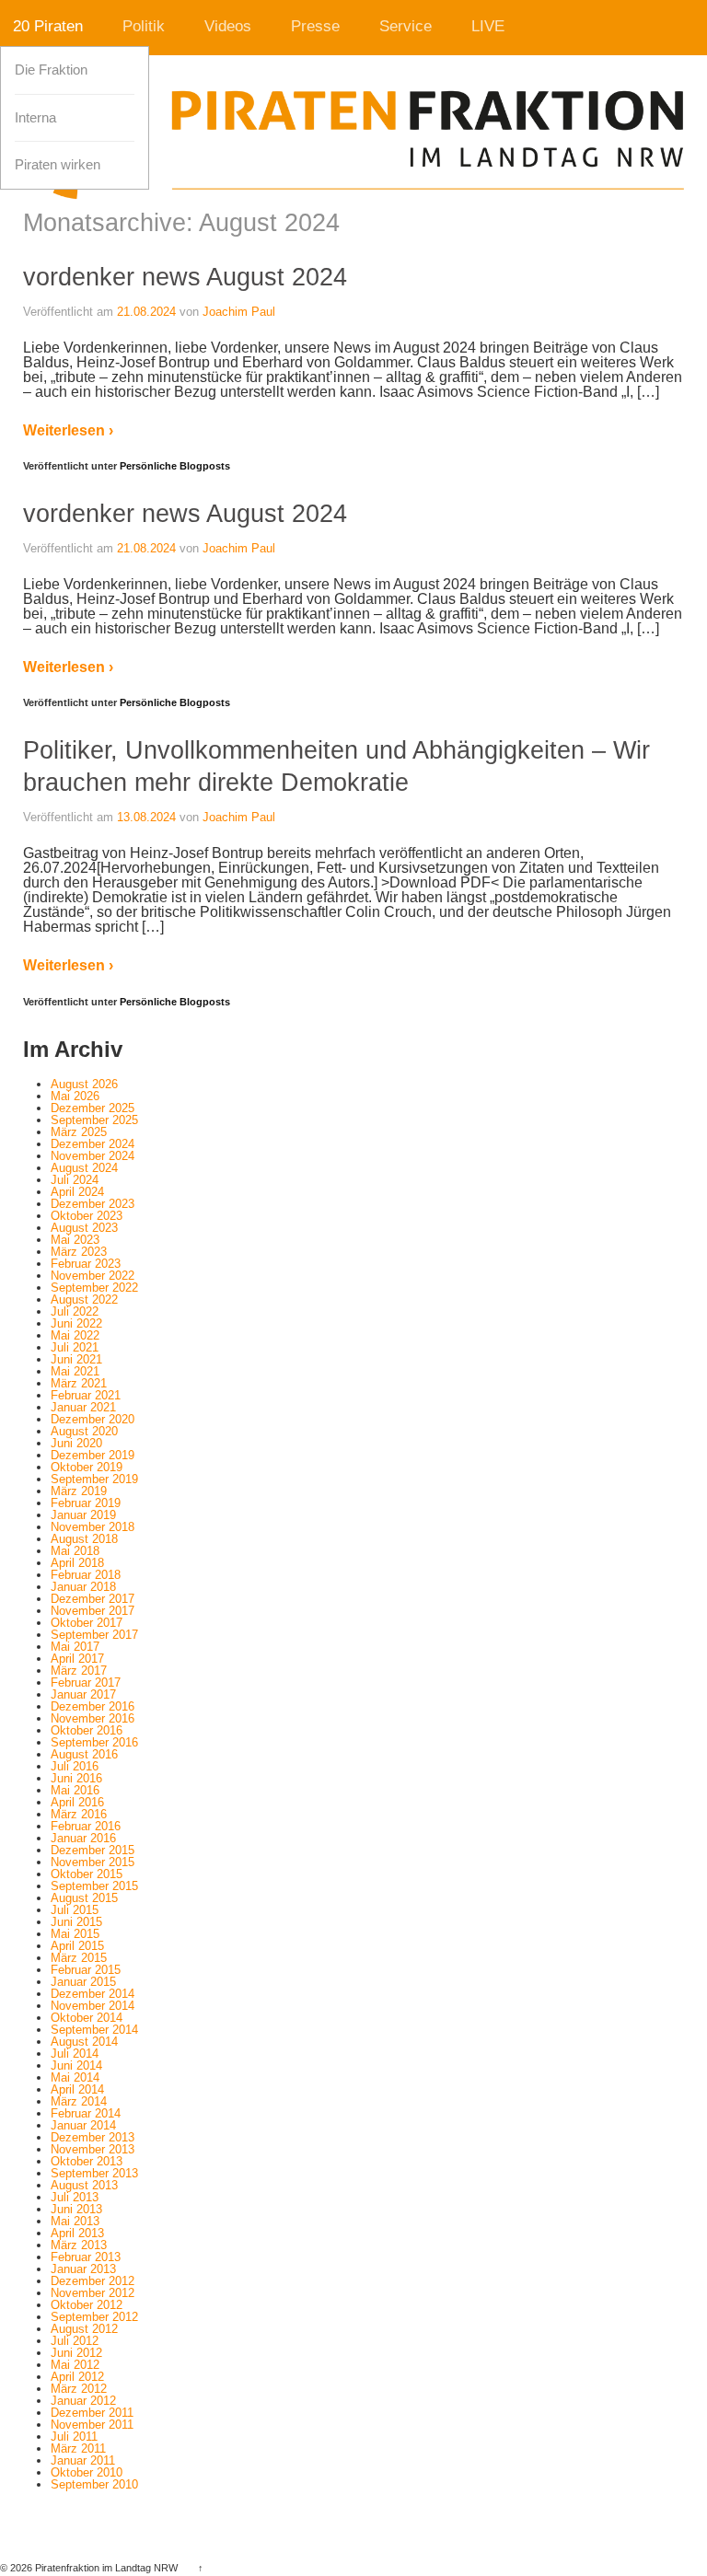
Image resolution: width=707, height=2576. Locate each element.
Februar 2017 (86, 1683)
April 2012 (77, 2377)
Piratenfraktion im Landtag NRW (106, 2568)
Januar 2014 (83, 2125)
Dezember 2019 (93, 1455)
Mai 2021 (75, 1371)
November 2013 (93, 2149)
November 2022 (93, 1276)
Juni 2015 (76, 1922)
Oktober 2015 (87, 1874)
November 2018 (93, 1527)
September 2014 (94, 2030)
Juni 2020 (76, 1443)
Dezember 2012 (93, 2281)
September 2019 (94, 1479)
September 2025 (94, 1120)
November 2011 (92, 2425)
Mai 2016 (75, 1790)
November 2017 (93, 1611)
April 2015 (77, 1946)
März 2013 (79, 2245)
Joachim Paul (239, 312)
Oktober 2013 (87, 2161)
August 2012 (84, 2329)
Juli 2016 (75, 1766)
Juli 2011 (74, 2437)
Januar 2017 (83, 1694)
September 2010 (94, 2484)
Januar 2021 (83, 1407)
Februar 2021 (86, 1395)
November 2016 (93, 1718)
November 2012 (93, 2293)
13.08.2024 (146, 817)
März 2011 (78, 2448)
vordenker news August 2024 (185, 277)
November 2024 (93, 1156)
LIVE (488, 26)
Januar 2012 (83, 2401)
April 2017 (77, 1659)
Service (406, 26)
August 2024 (84, 1168)
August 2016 (84, 1754)
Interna (35, 118)
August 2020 (84, 1431)
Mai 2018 (75, 1551)
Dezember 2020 (93, 1419)
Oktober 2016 (87, 1730)
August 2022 (84, 1300)
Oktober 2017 (87, 1623)
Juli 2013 (75, 2197)
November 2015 (93, 1862)
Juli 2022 (75, 1311)
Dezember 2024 (93, 1144)
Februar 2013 (86, 2257)
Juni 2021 (76, 1359)
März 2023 (79, 1252)
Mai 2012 (75, 2365)
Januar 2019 (83, 1515)
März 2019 (79, 1491)
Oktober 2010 (87, 2472)
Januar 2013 (83, 2269)
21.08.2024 (146, 312)
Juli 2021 (75, 1347)
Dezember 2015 (93, 1850)
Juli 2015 (75, 1910)
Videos (228, 26)
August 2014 (84, 2042)
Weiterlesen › (68, 430)
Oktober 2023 (87, 1216)
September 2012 (94, 2317)
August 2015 (84, 1898)
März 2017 (79, 1671)
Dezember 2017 (93, 1599)
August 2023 (84, 1228)
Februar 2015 (86, 1970)
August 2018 (84, 1539)
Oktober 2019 (87, 1467)
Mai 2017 (75, 1647)
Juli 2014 (75, 2054)
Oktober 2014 (87, 2018)
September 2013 (94, 2173)
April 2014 (77, 2089)
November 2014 (93, 2006)
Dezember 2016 (93, 1706)
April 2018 (77, 1563)
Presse (315, 26)
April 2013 (77, 2233)
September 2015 (94, 1886)
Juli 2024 (75, 1180)
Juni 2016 (76, 1778)
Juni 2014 (76, 2065)
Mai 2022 (75, 1335)
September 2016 (94, 1742)
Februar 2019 (86, 1503)
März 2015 (79, 1958)
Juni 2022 (76, 1323)
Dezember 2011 (92, 2413)
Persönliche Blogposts (175, 466)
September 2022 (94, 1288)
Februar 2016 (86, 1826)
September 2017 (94, 1635)
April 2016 (77, 1802)
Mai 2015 (75, 1934)
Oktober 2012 (87, 2305)
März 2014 (79, 2101)
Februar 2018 (86, 1575)
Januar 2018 (83, 1587)
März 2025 (79, 1132)
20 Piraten (48, 26)
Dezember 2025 (93, 1108)
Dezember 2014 (93, 1994)
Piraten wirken (58, 165)
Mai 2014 (75, 2077)
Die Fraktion (51, 70)
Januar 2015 (83, 1982)
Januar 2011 (83, 2460)
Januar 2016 (83, 1838)
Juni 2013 (76, 2209)
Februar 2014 (86, 2113)
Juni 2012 (76, 2353)
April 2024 (77, 1192)
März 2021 (79, 1383)
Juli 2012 (75, 2341)
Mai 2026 (75, 1096)
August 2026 (84, 1084)
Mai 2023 (75, 1240)
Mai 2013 (75, 2221)
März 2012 (79, 2389)
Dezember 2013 (93, 2137)
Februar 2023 (86, 1264)
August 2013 (84, 2185)
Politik (144, 26)
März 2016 (79, 1814)
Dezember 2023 (93, 1204)
